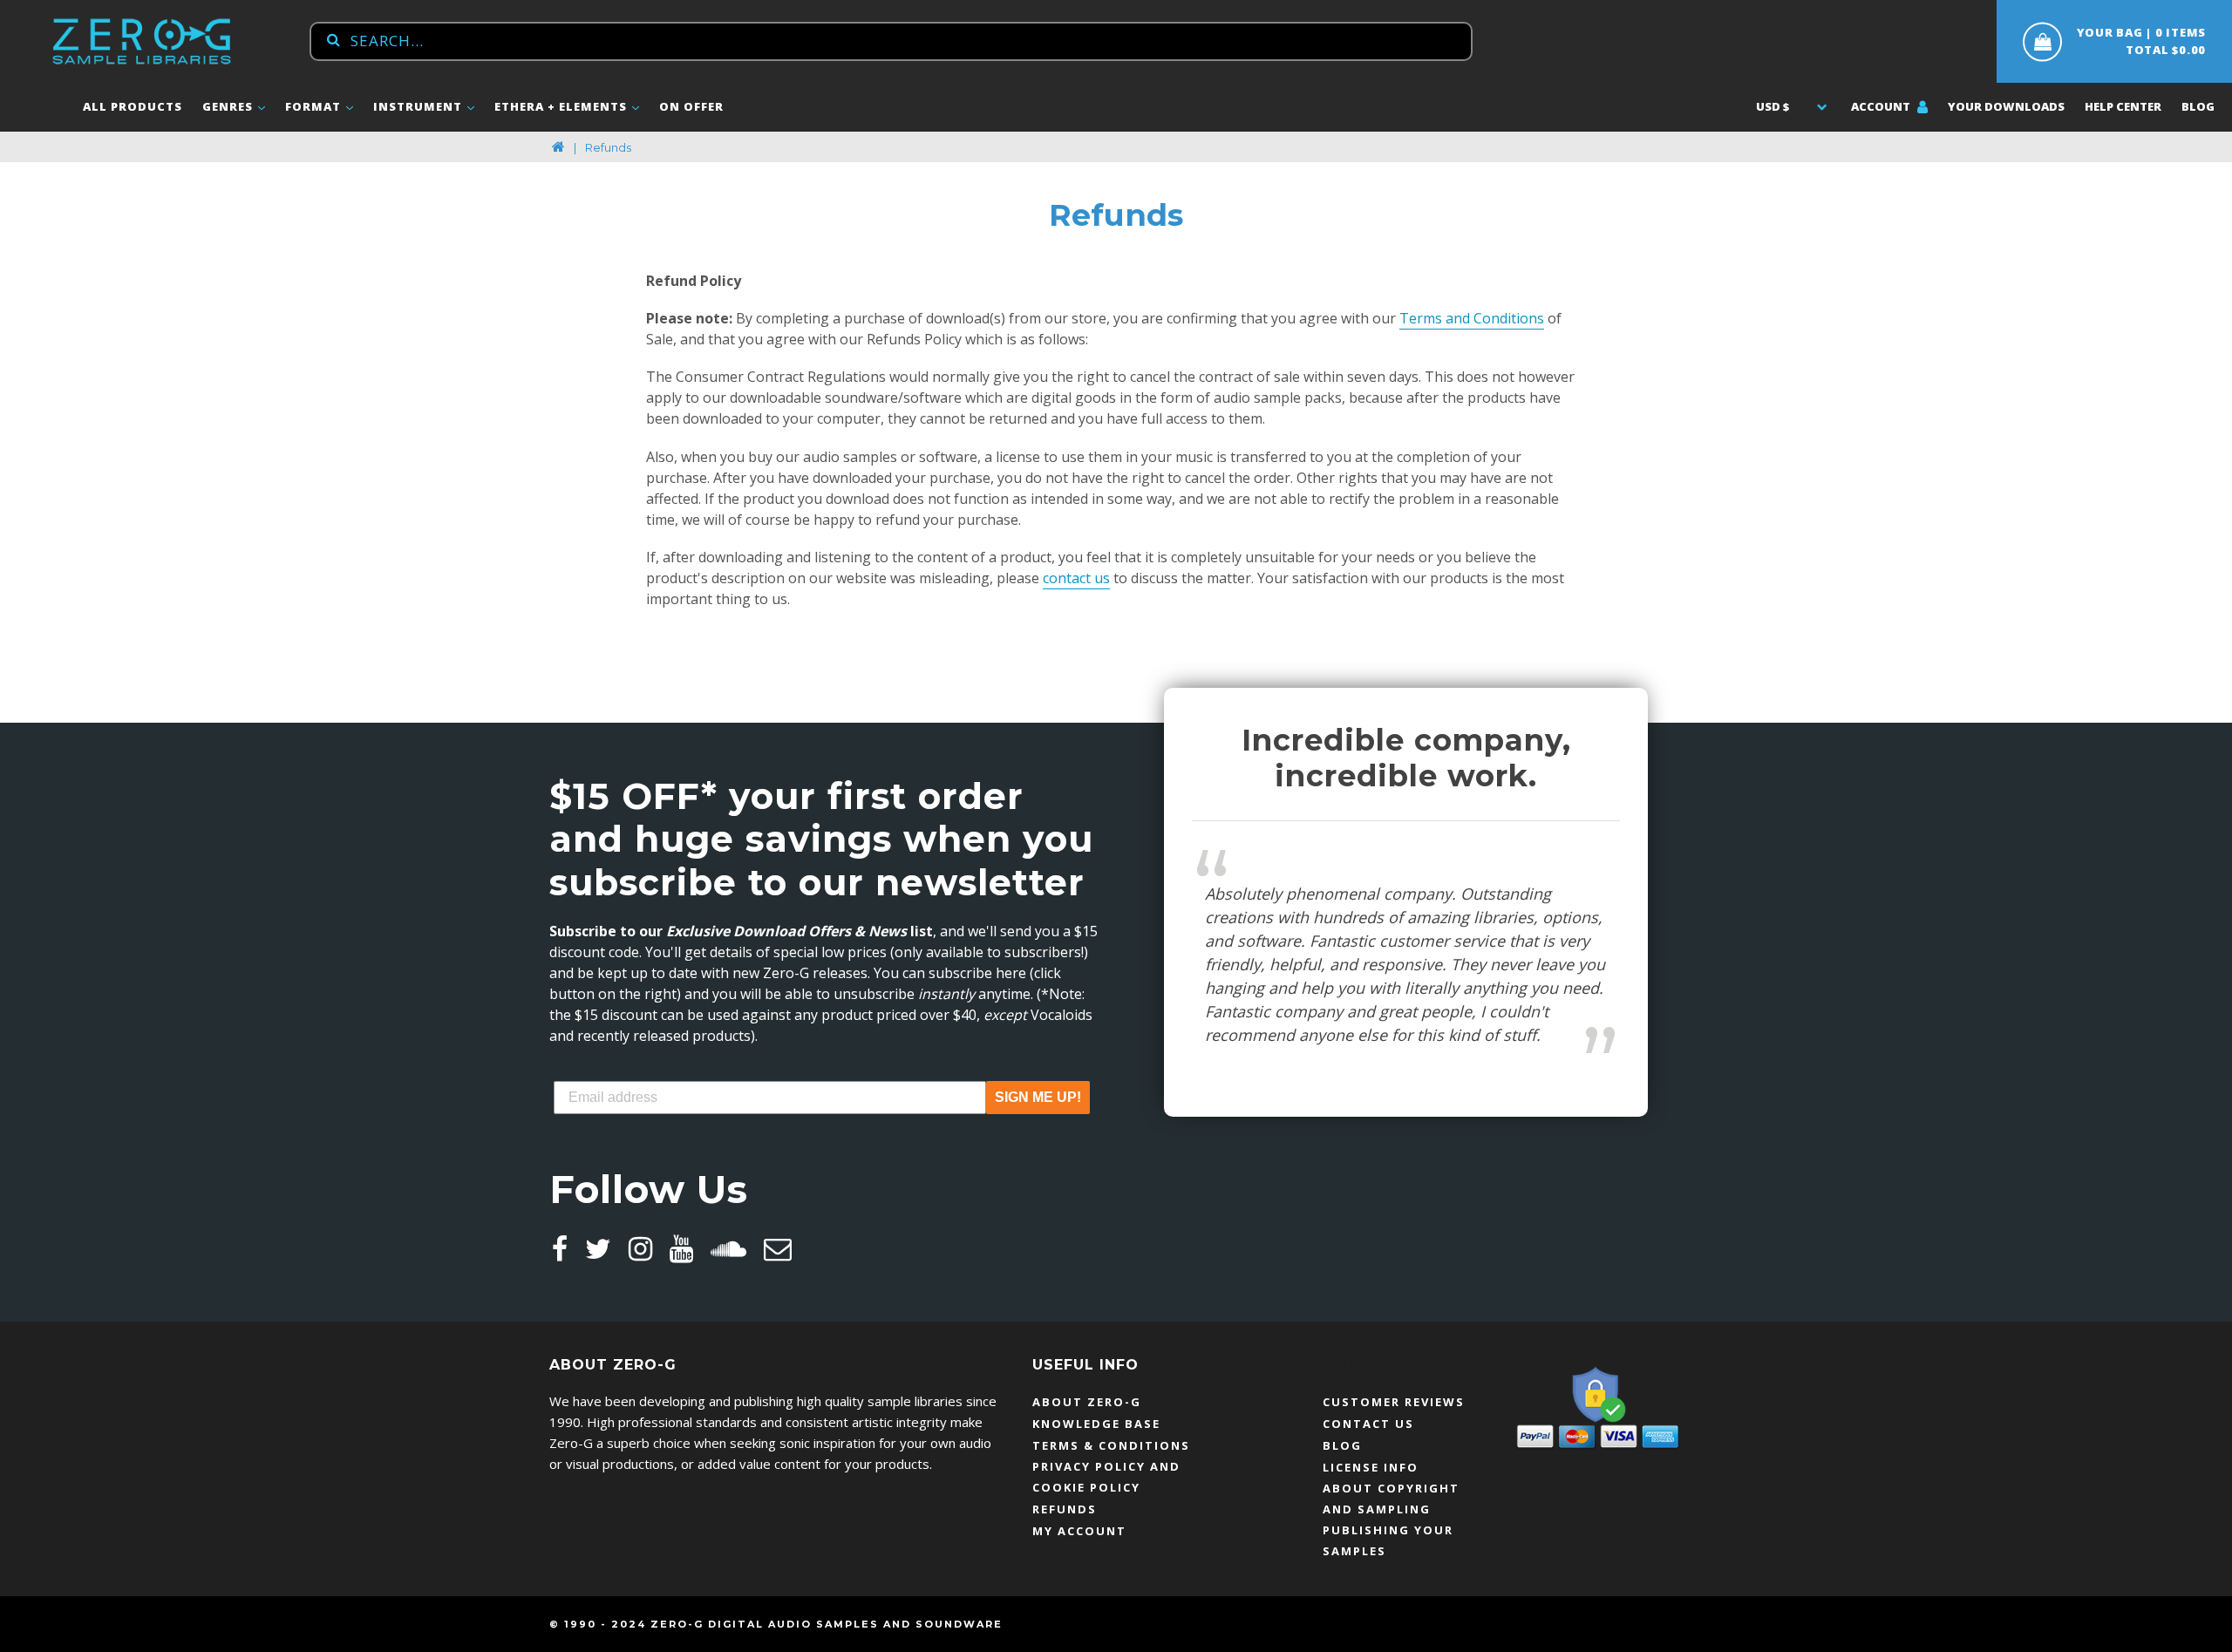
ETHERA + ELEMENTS (562, 106)
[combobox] (891, 41)
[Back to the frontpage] (558, 147)
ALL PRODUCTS (133, 106)
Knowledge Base (1096, 1424)
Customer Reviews (1394, 1402)
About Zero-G (1087, 1402)
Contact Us (1368, 1424)
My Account (1079, 1531)
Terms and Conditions (1472, 318)
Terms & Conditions (1111, 1445)
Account (1882, 106)
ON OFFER (691, 106)
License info (1371, 1467)
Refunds (1065, 1509)
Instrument (419, 106)
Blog (2198, 106)
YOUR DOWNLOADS (2006, 106)
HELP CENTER (2123, 106)
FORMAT (315, 106)
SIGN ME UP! (1038, 1097)
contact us (1076, 578)
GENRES (229, 106)
